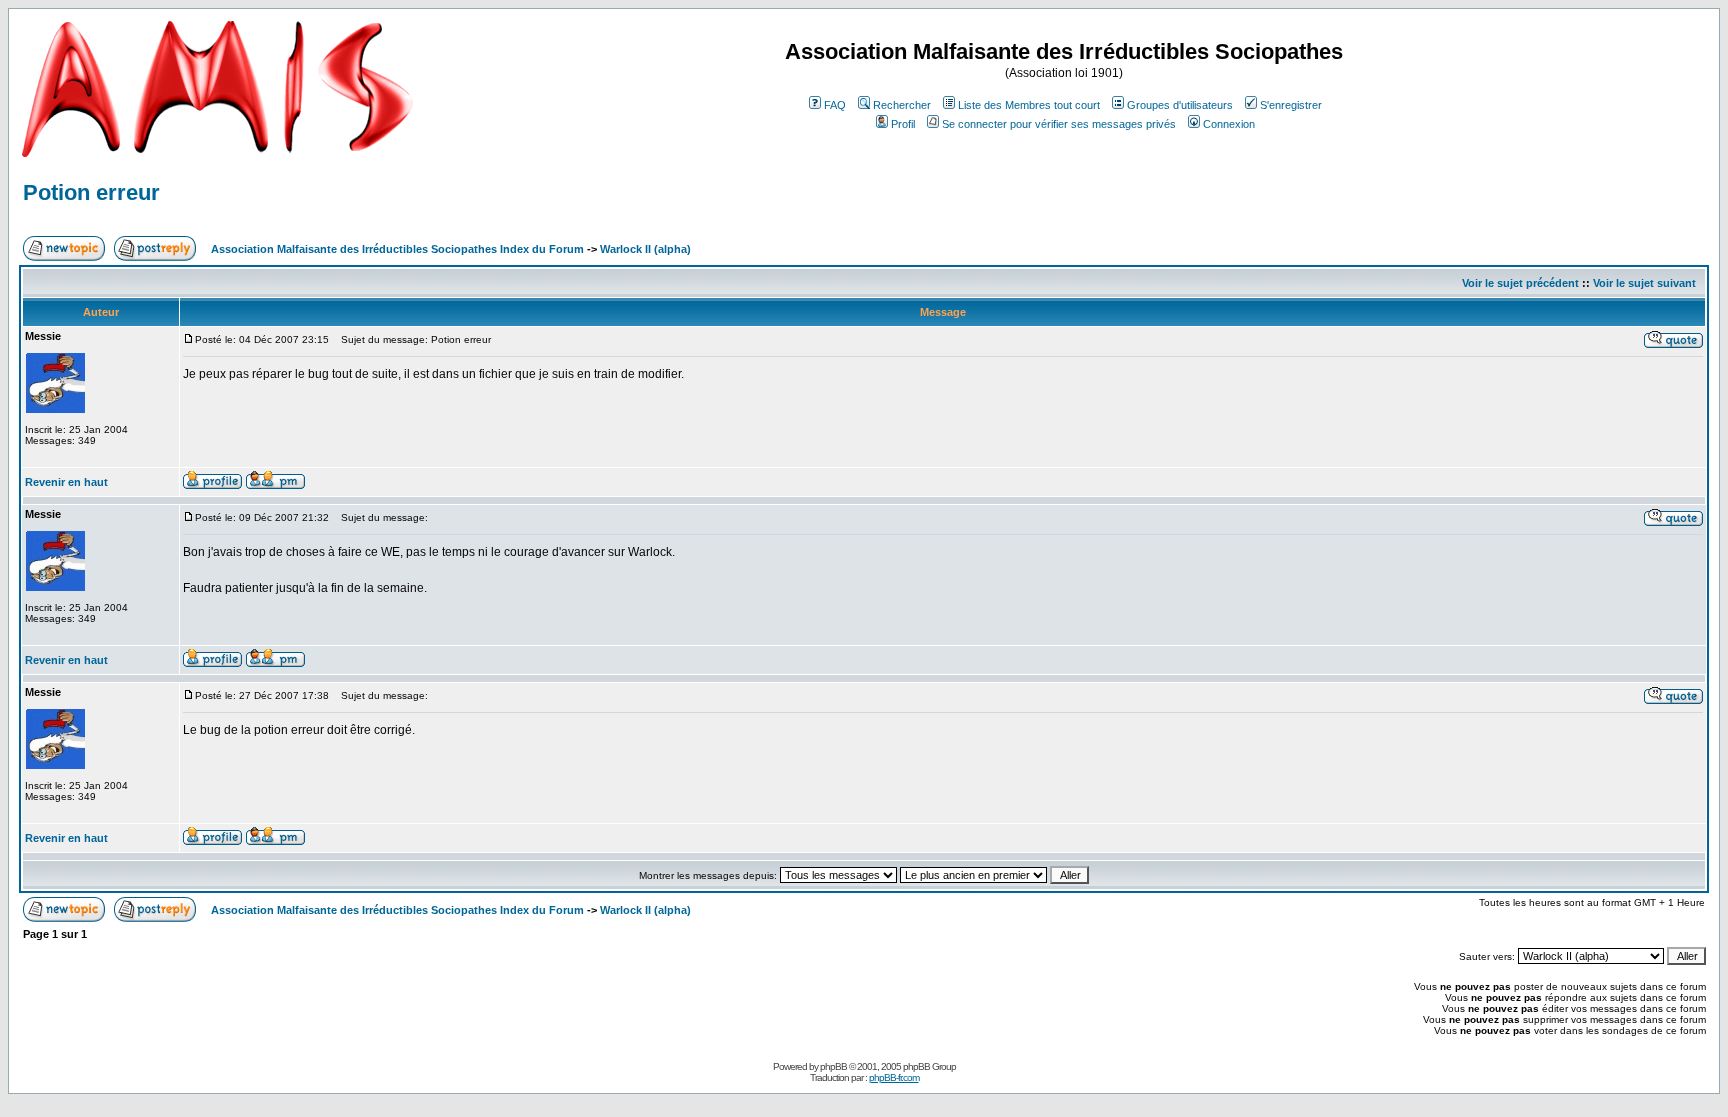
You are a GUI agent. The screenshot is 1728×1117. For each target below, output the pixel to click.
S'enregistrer (1291, 105)
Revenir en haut (66, 482)
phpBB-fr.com (894, 1077)
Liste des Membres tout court (1029, 105)
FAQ (835, 105)
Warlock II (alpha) (645, 249)
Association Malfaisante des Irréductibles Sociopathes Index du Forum (397, 249)
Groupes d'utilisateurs (1180, 105)
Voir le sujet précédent (1520, 283)
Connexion (1229, 124)
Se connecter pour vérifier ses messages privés (1059, 124)
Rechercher (902, 105)
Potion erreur (91, 192)
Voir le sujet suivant (1644, 283)
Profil (903, 124)
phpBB (833, 1066)
